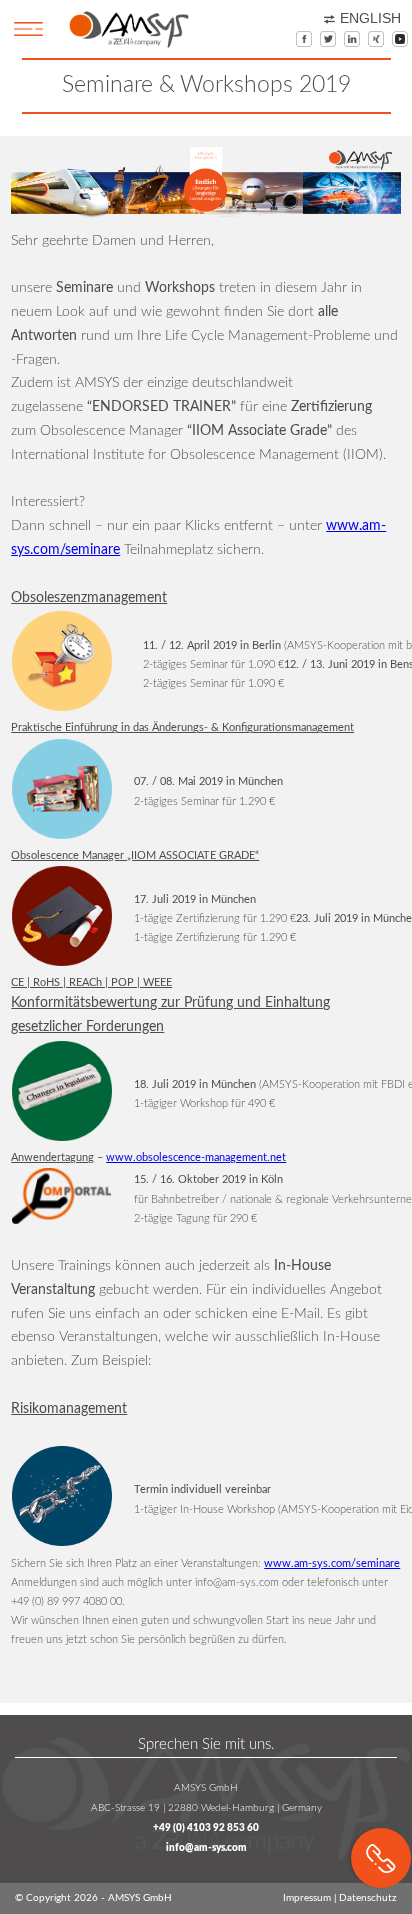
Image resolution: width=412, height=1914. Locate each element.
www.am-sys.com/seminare (332, 1563)
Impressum (307, 1898)
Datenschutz (368, 1898)
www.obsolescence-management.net (196, 1157)
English (370, 18)
